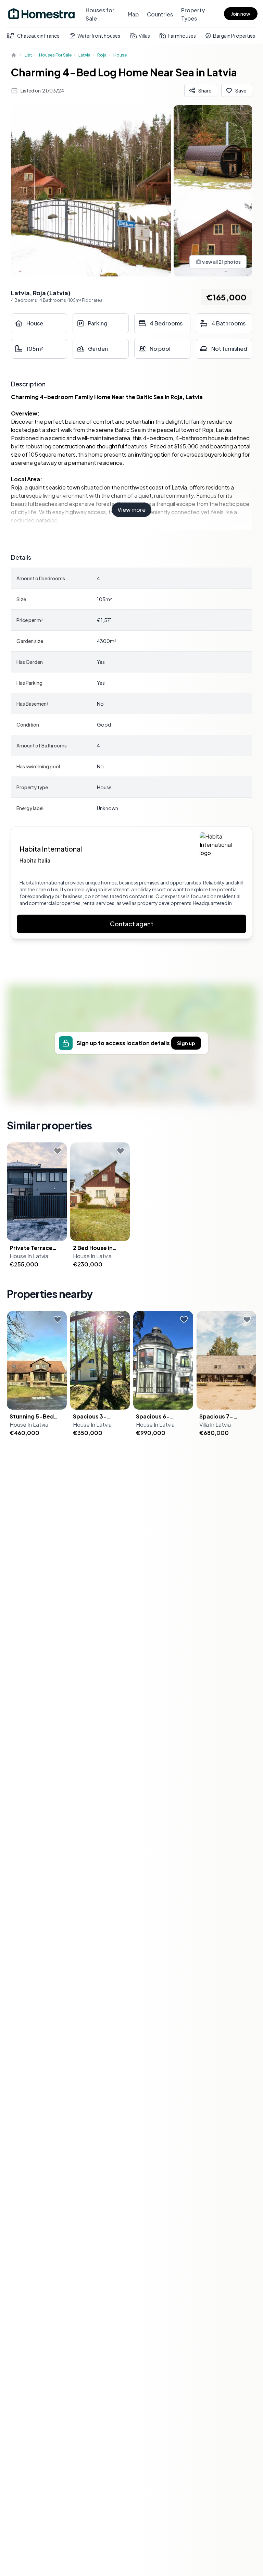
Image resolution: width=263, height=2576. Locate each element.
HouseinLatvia (29, 1256)
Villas (144, 36)
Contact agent (132, 924)
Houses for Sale (100, 14)
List (28, 55)
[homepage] (14, 55)
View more (131, 510)
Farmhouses (182, 36)
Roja (102, 55)
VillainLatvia (215, 1425)
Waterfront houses (99, 36)
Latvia (84, 55)
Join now (241, 14)
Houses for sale (55, 55)
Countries (160, 14)
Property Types (193, 14)
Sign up (186, 1043)
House (120, 55)
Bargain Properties (234, 36)
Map (133, 14)
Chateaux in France (38, 36)
